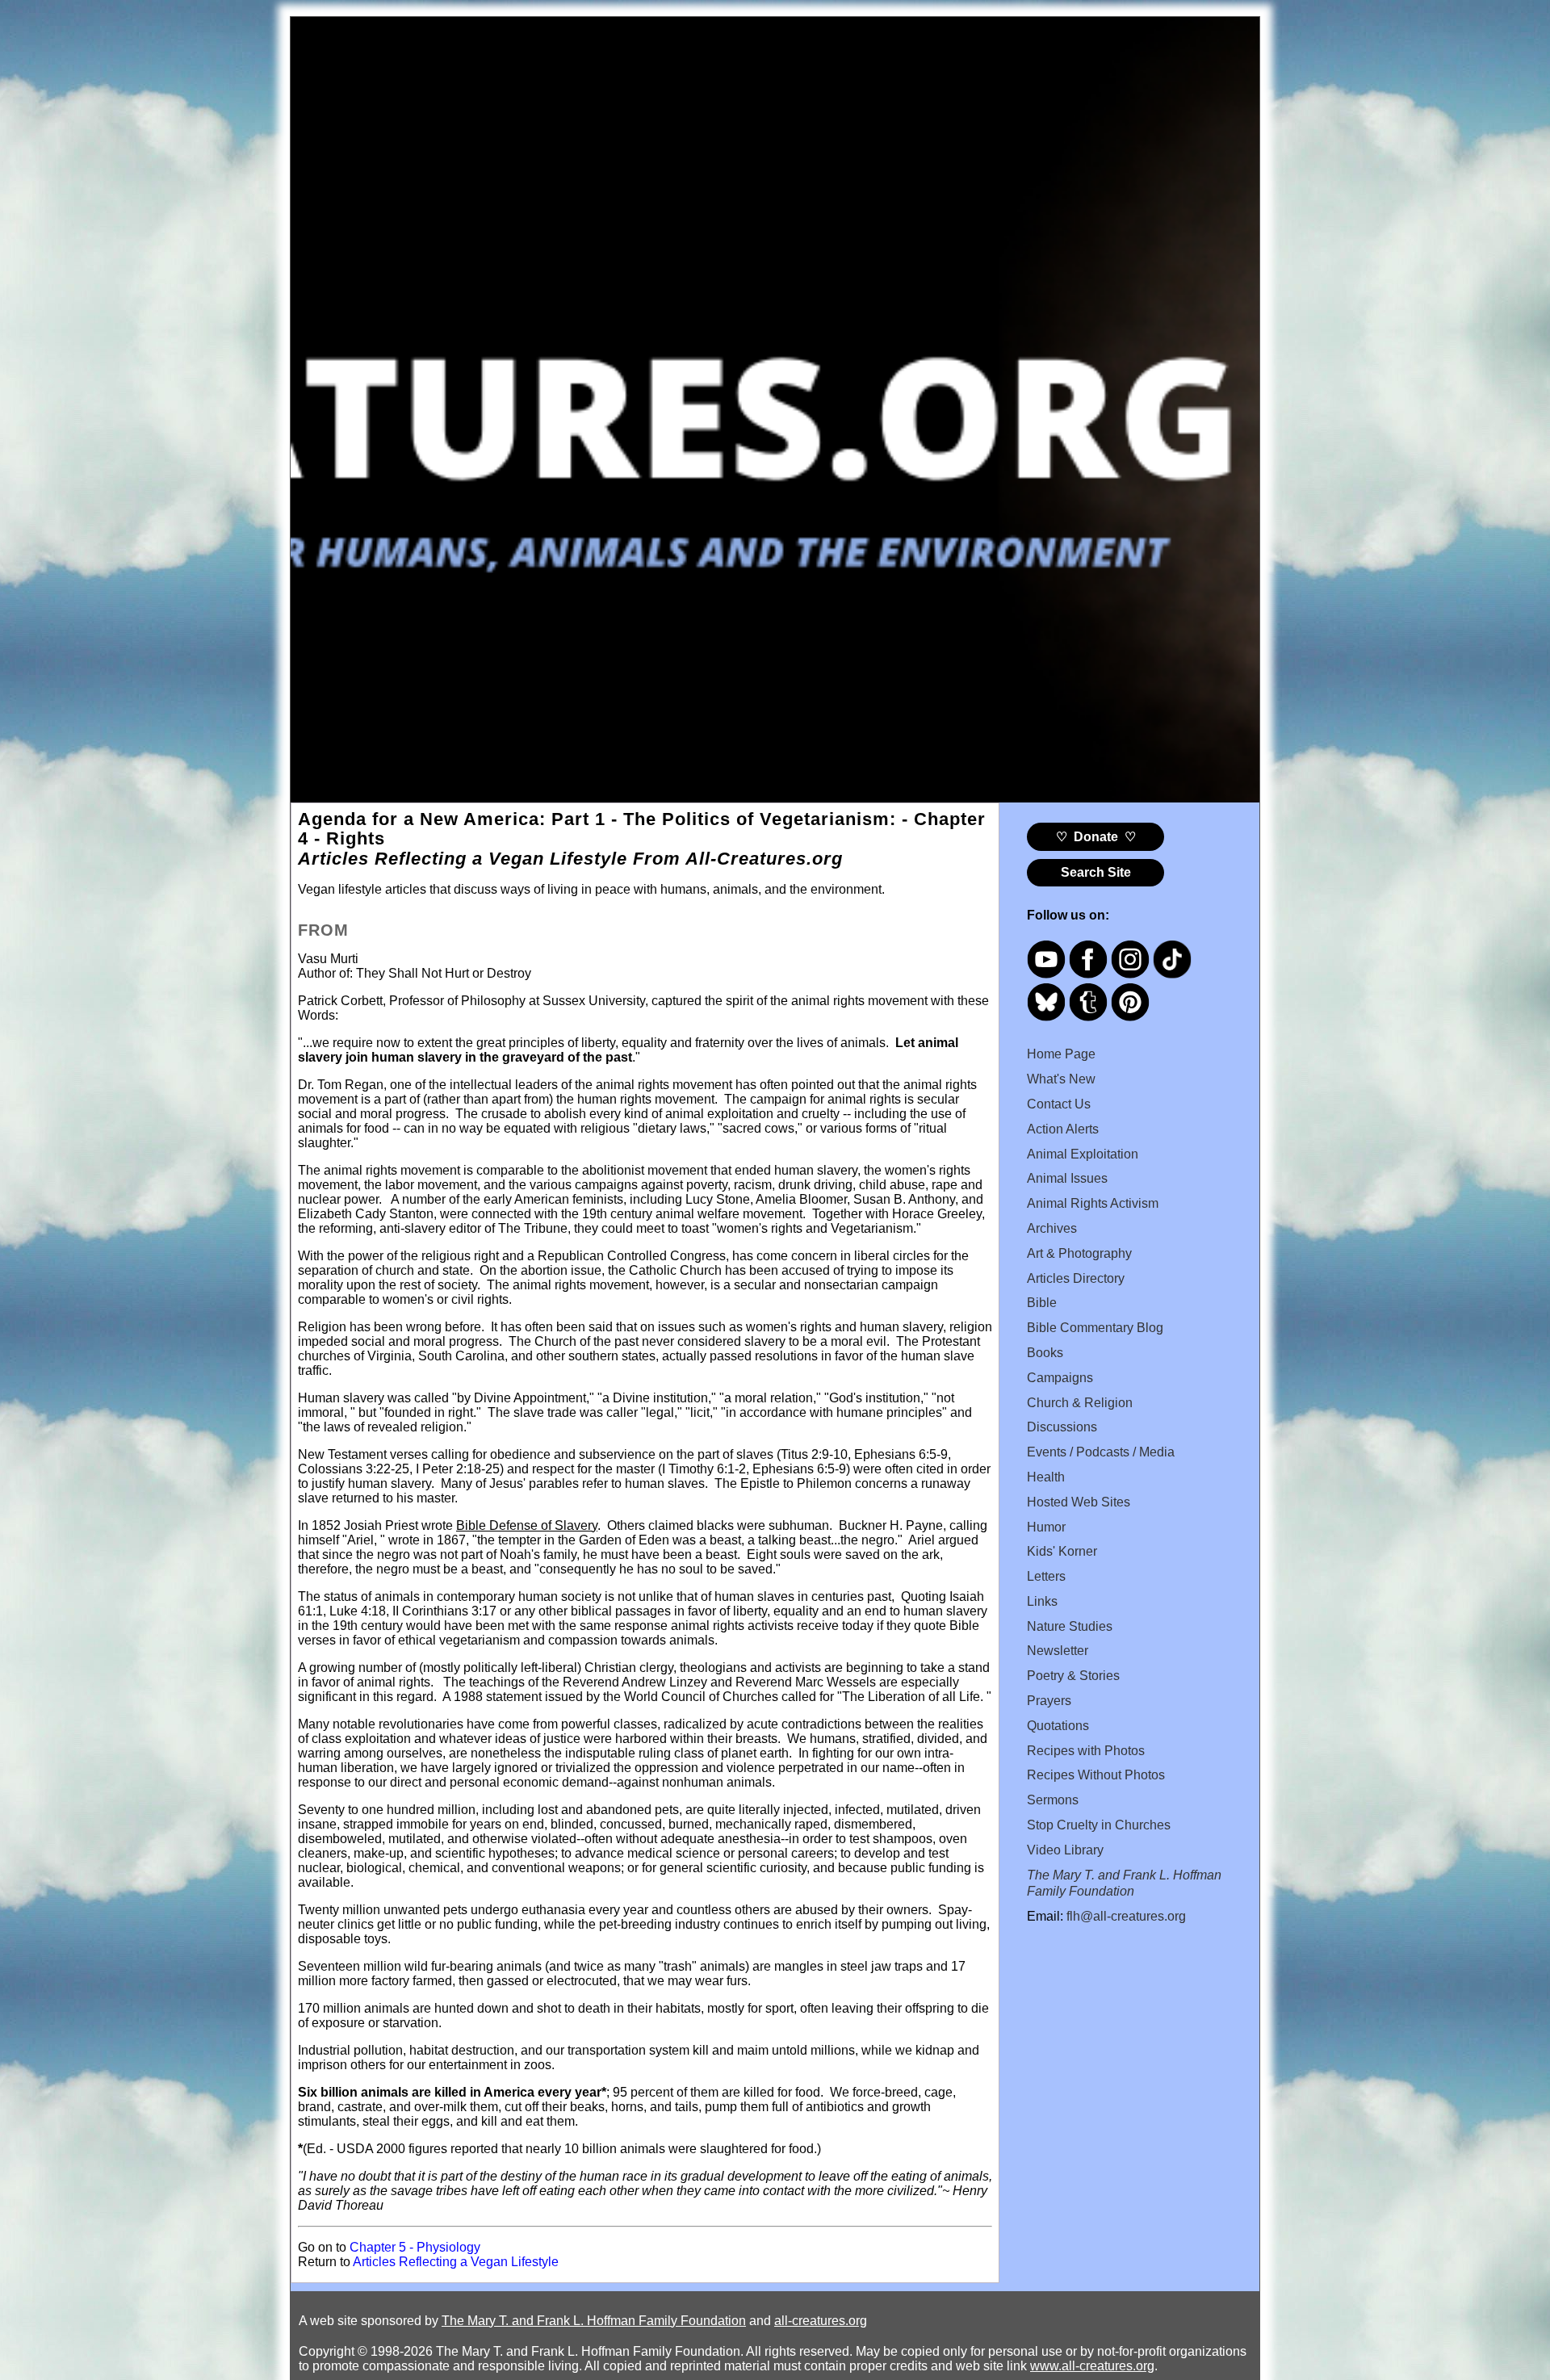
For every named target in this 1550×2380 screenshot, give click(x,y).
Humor (1046, 1527)
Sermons (1053, 1800)
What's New (1061, 1079)
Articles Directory (1076, 1278)
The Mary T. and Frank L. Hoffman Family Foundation (594, 2321)
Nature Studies (1070, 1626)
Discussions (1062, 1427)
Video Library (1065, 1850)
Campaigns (1060, 1378)
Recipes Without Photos (1096, 1775)
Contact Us (1059, 1104)
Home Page (1061, 1054)
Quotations (1058, 1726)
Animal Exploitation (1083, 1154)
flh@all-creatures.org (1126, 1916)
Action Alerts (1063, 1129)
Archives (1052, 1228)
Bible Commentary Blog (1095, 1328)
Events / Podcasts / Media (1101, 1452)
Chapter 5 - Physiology (415, 2247)
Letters (1046, 1576)
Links (1042, 1601)
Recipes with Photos (1086, 1751)
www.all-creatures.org (1092, 2366)
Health (1046, 1477)
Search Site (1096, 872)
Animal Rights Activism (1093, 1203)
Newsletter (1058, 1651)
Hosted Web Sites (1079, 1502)
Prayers (1049, 1701)
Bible (1042, 1303)
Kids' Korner (1062, 1551)
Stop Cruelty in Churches (1099, 1825)
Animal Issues (1067, 1178)
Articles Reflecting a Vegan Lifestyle (456, 2262)
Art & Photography (1079, 1253)
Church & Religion (1080, 1403)
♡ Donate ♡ (1096, 837)
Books (1045, 1353)
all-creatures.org (821, 2321)
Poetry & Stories (1073, 1676)
